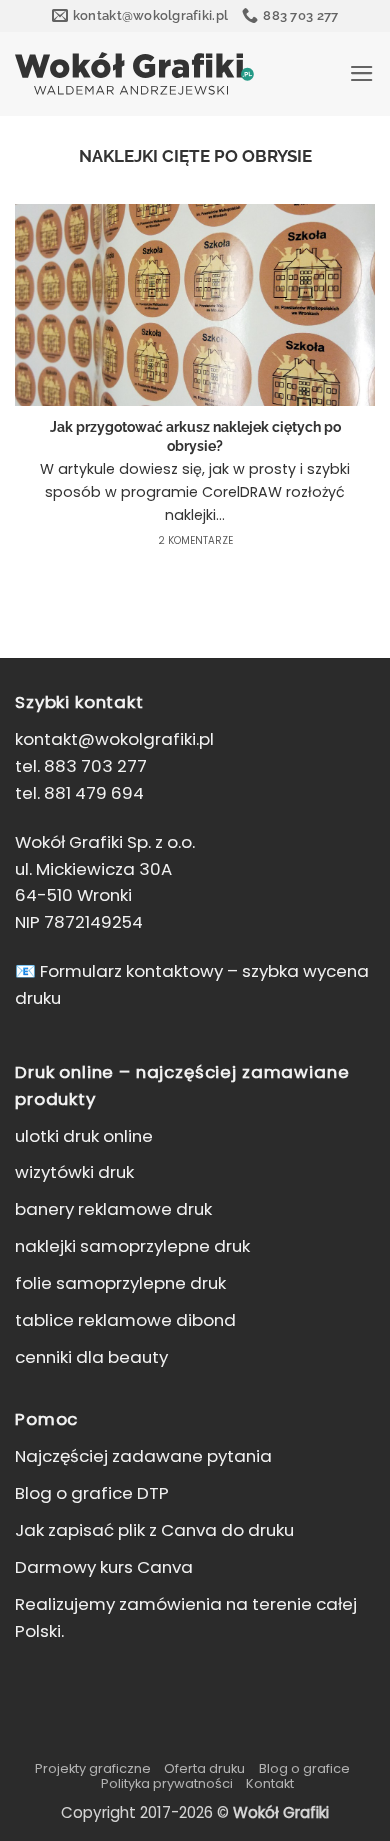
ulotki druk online (84, 1136)
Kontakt (270, 1783)
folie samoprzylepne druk (120, 1283)
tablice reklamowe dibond (125, 1320)
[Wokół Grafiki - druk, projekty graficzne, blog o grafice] (134, 73)
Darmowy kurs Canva (104, 1567)
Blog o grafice (304, 1768)
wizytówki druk (74, 1172)
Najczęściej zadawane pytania (143, 1456)
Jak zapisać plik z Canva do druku (154, 1530)
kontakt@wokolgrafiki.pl (114, 739)
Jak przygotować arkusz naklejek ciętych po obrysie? (195, 436)
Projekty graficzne (93, 1768)
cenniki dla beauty (91, 1357)
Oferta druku (204, 1768)
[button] (362, 73)
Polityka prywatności (167, 1783)
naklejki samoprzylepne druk (132, 1246)
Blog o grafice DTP (92, 1493)
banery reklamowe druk (113, 1209)
